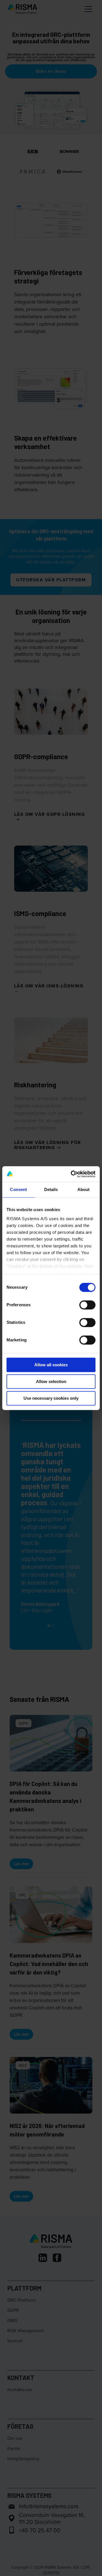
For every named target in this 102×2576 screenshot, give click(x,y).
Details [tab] (51, 1189)
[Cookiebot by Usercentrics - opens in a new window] (72, 1174)
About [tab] (84, 1189)
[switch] (87, 1305)
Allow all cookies (51, 1365)
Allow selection (51, 1381)
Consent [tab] (18, 1189)
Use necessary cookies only (51, 1398)
